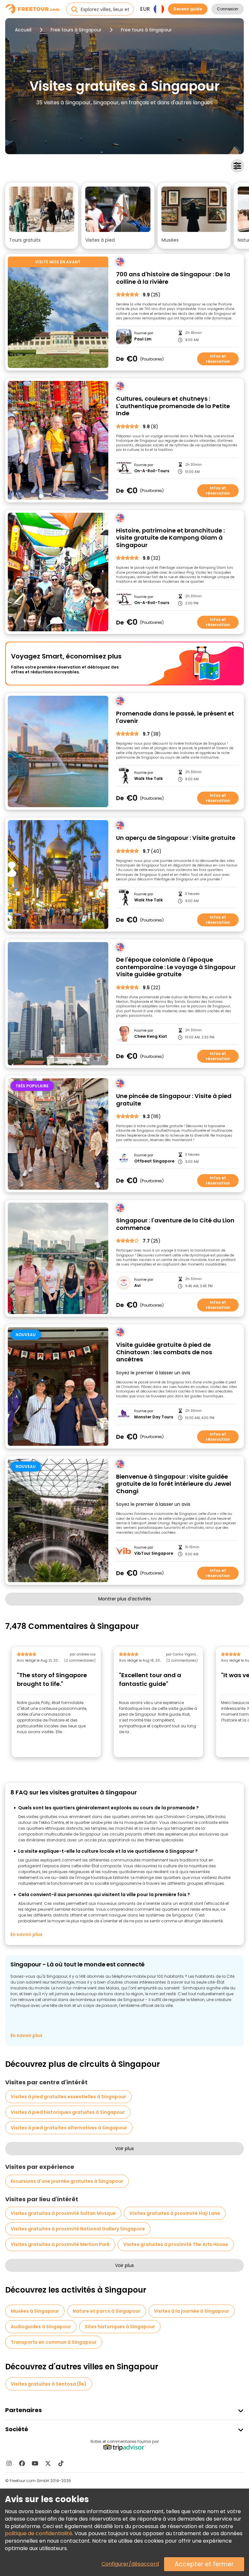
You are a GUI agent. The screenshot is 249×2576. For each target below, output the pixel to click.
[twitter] (48, 2463)
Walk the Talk (148, 779)
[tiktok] (61, 2463)
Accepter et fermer (204, 2564)
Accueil (23, 30)
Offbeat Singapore (154, 1161)
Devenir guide (188, 9)
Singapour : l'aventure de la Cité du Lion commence (175, 1224)
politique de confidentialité (39, 2533)
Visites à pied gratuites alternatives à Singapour (69, 2128)
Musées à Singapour (35, 2311)
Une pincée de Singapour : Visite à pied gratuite (174, 1100)
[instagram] (9, 2463)
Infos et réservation (218, 359)
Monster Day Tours (154, 1417)
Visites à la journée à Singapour (192, 2311)
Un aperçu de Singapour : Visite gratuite (176, 838)
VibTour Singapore (154, 1553)
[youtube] (35, 2463)
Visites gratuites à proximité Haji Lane (175, 2213)
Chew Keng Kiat (151, 1036)
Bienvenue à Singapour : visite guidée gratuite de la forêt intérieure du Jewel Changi (174, 1484)
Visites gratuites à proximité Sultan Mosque (63, 2213)
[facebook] (22, 2463)
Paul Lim (143, 339)
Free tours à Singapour (76, 30)
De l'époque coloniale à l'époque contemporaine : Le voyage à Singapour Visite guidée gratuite (176, 967)
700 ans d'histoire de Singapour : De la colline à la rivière (173, 278)
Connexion (228, 9)
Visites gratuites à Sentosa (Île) (49, 2384)
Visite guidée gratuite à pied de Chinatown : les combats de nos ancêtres (164, 1352)
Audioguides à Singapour (41, 2327)
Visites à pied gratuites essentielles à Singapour (68, 2097)
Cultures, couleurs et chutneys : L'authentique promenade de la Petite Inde (173, 406)
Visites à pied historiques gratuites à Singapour (68, 2112)
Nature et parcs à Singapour (107, 2311)
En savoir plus (26, 1934)
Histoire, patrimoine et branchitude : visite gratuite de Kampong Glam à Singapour (170, 538)
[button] (42, 216)
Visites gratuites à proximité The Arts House (176, 2244)
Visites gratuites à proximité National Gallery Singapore (78, 2229)
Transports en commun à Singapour (54, 2342)
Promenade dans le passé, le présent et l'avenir (175, 717)
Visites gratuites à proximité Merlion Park (60, 2244)
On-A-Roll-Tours (152, 471)
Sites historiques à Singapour (120, 2327)
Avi (137, 1286)
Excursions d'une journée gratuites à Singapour (67, 2181)
